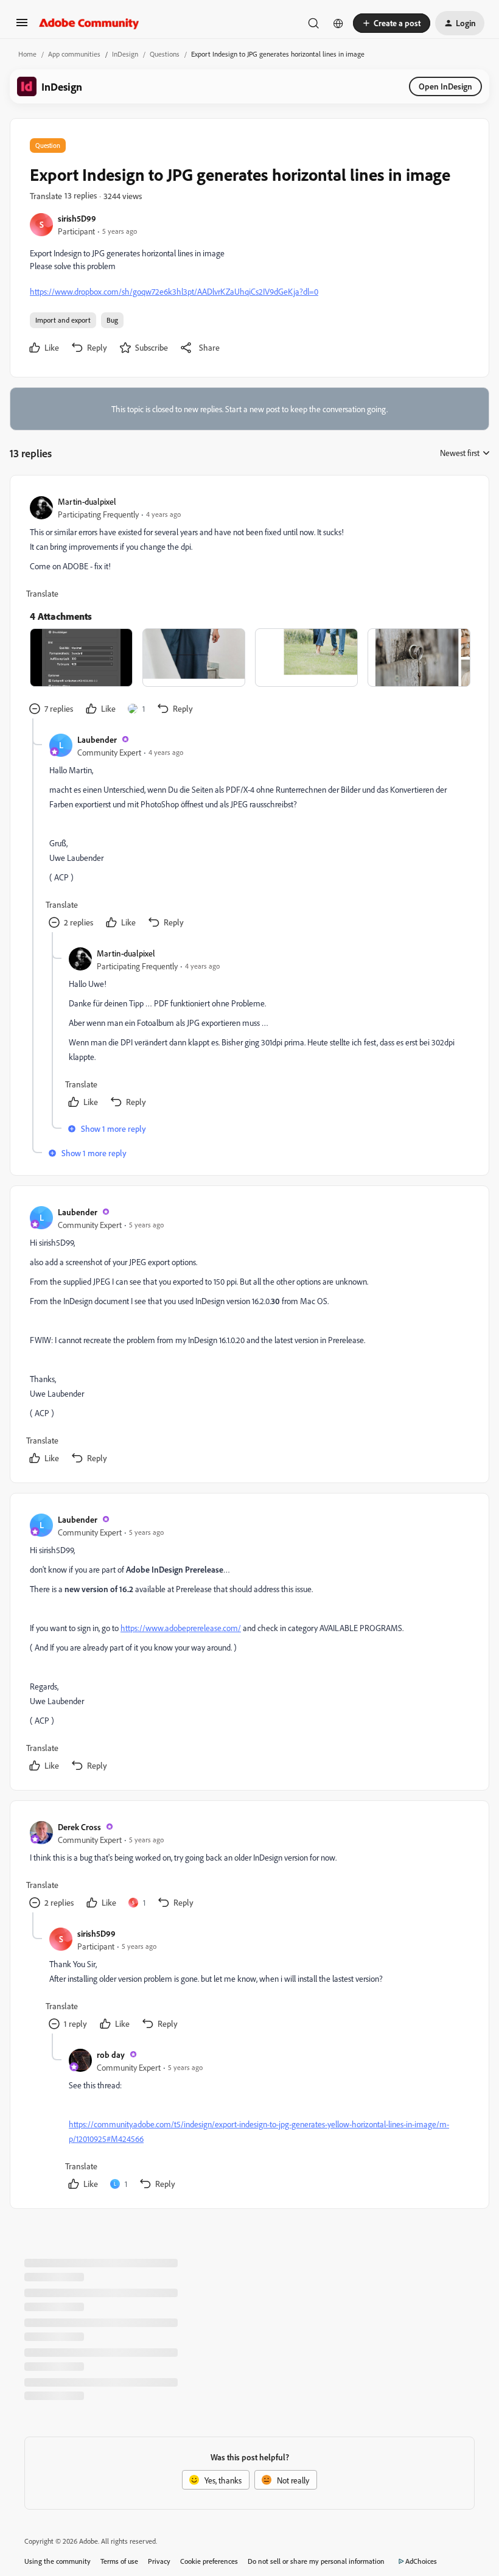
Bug (112, 320)
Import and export (63, 320)
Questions (165, 54)
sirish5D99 (77, 218)
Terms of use (119, 2561)
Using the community (58, 2561)
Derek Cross (79, 1827)
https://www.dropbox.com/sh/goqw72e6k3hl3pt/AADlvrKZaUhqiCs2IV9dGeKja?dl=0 (174, 291)
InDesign (125, 54)
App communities (74, 54)
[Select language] (338, 23)
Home (27, 54)
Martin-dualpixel (87, 501)
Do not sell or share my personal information (316, 2561)
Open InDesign (445, 86)
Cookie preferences (209, 2561)
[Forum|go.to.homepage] (89, 23)
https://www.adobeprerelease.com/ (181, 1628)
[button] (22, 26)
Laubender (97, 739)
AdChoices (421, 2561)
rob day (111, 2055)
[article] (249, 607)
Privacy (159, 2561)
